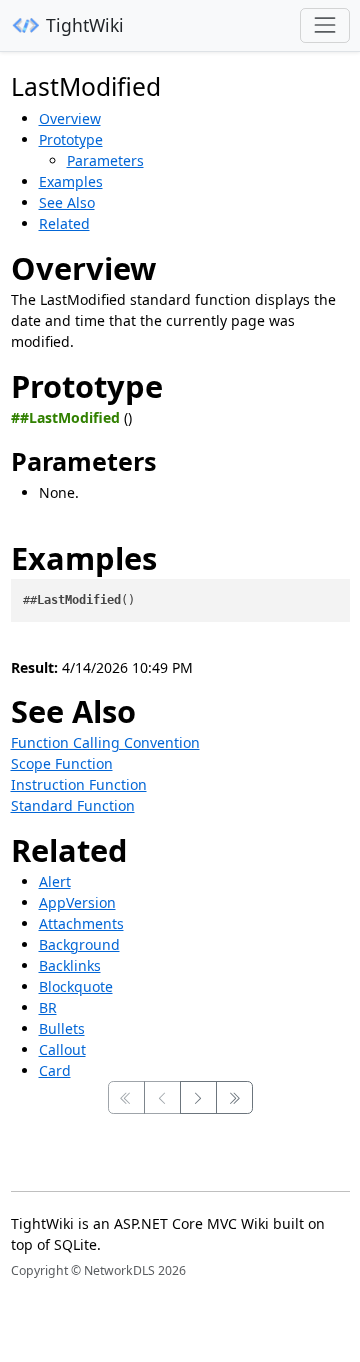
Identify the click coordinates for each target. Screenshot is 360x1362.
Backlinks (70, 965)
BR (48, 1007)
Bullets (62, 1028)
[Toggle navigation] (324, 25)
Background (79, 944)
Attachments (81, 923)
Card (55, 1070)
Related (64, 223)
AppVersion (77, 902)
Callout (62, 1049)
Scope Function (62, 763)
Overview (70, 118)
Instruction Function (79, 784)
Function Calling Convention (105, 742)
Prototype (71, 139)
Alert (55, 881)
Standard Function (73, 805)
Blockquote (76, 986)
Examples (71, 181)
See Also (67, 202)
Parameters (105, 160)
